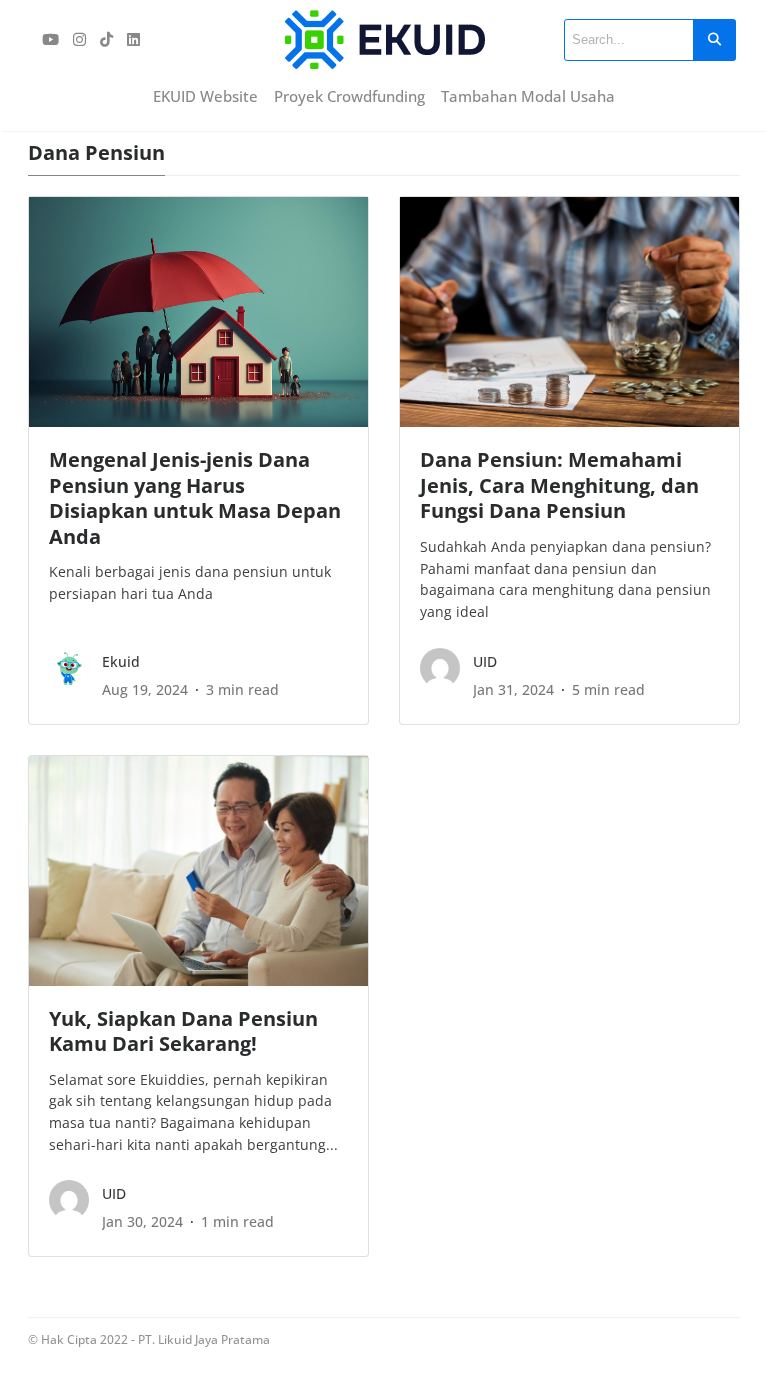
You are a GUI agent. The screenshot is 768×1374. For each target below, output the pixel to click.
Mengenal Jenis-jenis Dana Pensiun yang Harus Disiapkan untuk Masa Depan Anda (195, 497)
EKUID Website (205, 96)
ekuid (121, 661)
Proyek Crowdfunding (349, 96)
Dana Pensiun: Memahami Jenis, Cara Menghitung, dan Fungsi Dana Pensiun (559, 485)
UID (485, 661)
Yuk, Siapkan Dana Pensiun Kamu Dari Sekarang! (183, 1031)
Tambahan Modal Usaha (528, 96)
